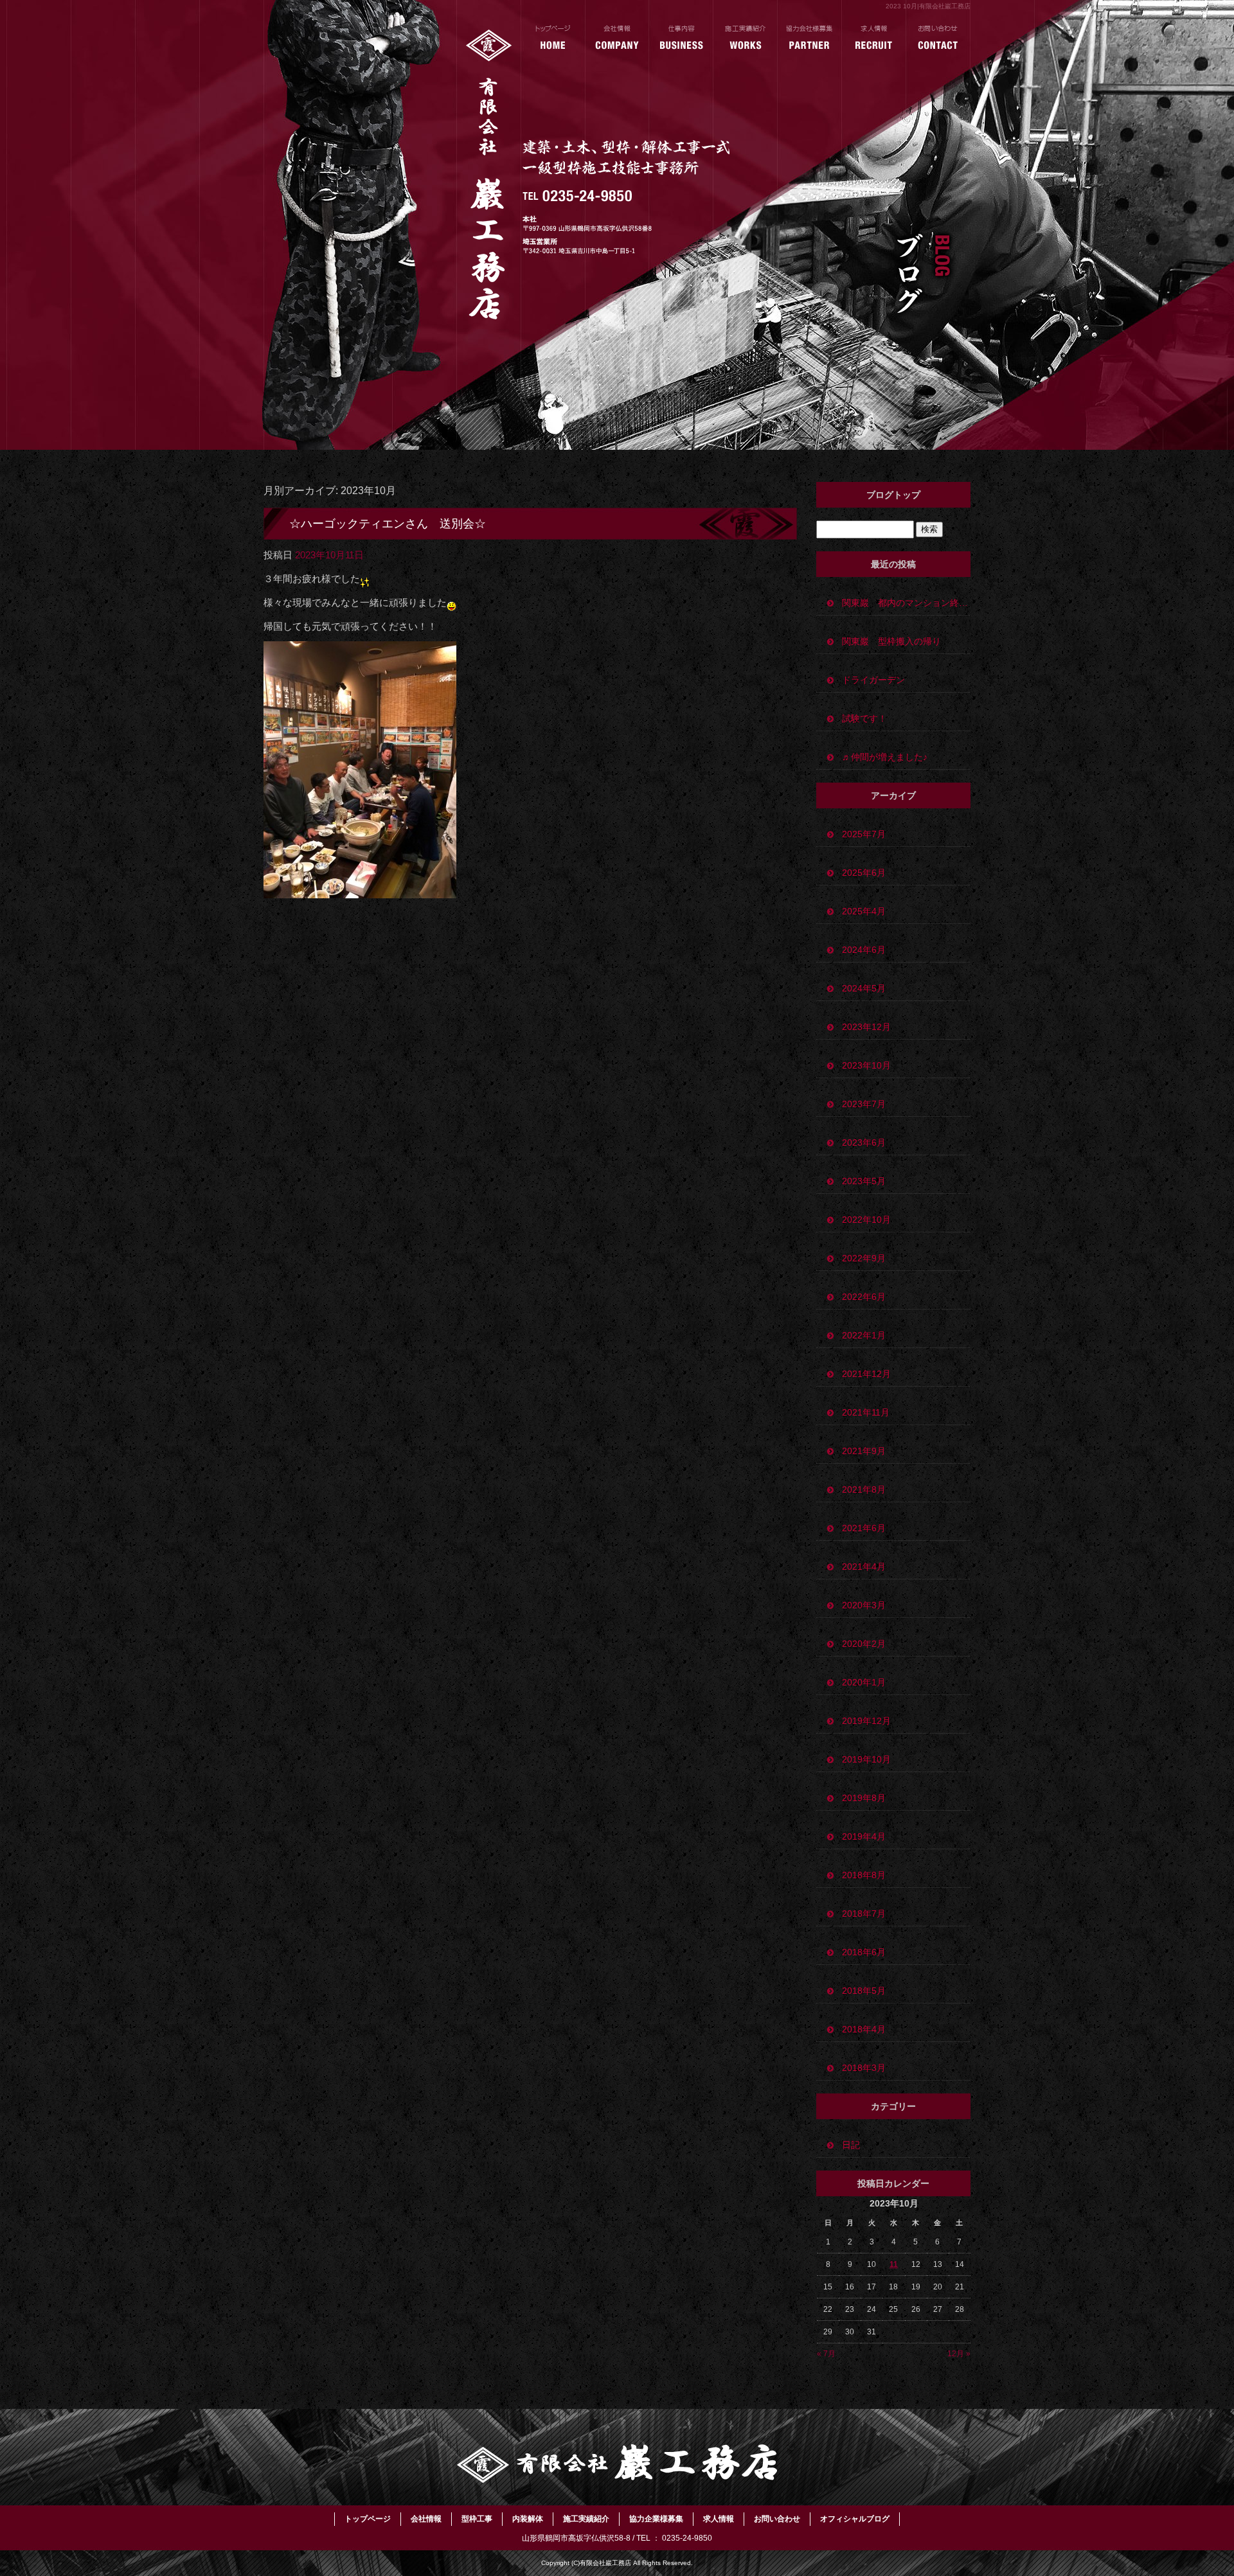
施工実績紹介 (746, 39)
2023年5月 (864, 1181)
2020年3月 (864, 1605)
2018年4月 (864, 2029)
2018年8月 (864, 1875)
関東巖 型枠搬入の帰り (891, 641)
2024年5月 (864, 988)
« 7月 (826, 2354)
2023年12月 (866, 1027)
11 (894, 2264)
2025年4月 (864, 911)
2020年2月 (864, 1644)
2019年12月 (866, 1721)
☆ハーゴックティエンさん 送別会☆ (388, 524)
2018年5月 (864, 1991)
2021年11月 (866, 1412)
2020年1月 (864, 1682)
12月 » (959, 2354)
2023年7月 (864, 1104)
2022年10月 (866, 1220)
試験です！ (864, 718)
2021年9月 (864, 1451)
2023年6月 (864, 1142)
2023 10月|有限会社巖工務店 (928, 6)
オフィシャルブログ (855, 2519)
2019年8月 (864, 1798)
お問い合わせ (938, 39)
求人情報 (874, 39)
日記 (851, 2145)
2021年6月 (864, 1528)
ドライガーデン (878, 680)
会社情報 (617, 39)
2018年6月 (864, 1952)
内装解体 (528, 2519)
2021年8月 (864, 1489)
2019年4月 (864, 1836)
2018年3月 (864, 2068)
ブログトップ (893, 495)
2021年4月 (864, 1567)
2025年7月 (864, 834)
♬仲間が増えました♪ (885, 757)
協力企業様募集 (810, 39)
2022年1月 (864, 1335)
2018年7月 (864, 1914)
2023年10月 (866, 1065)
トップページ (553, 39)
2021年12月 (866, 1374)
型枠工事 (477, 2519)
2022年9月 (864, 1258)
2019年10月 (866, 1759)
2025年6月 (864, 873)
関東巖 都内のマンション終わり (906, 603)
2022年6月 (864, 1297)
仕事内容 (681, 39)
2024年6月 (864, 950)
